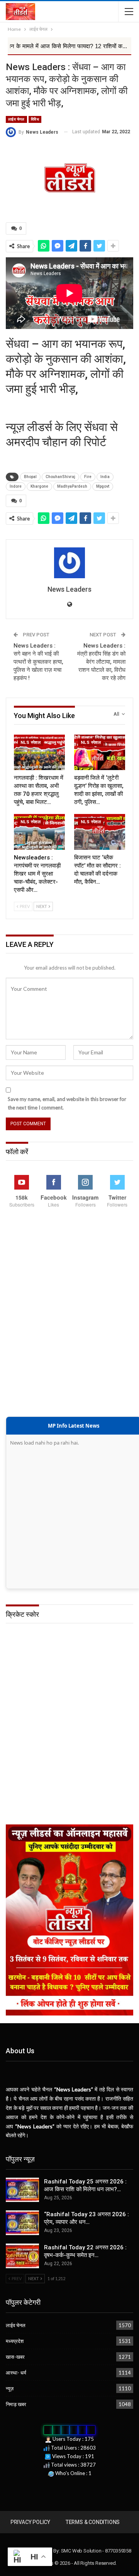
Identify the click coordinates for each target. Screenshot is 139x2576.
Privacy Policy (30, 2522)
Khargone (39, 486)
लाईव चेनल (16, 119)
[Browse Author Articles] (69, 563)
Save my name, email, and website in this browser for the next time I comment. (67, 1103)
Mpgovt (103, 486)
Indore (16, 486)
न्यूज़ (10, 2388)
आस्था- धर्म (16, 2373)
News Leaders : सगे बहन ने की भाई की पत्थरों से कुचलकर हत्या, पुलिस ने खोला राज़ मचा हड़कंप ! (38, 662)
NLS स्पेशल (31, 743)
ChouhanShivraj (60, 477)
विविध (35, 119)
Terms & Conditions (93, 2522)
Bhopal (30, 477)
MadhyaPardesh (72, 486)
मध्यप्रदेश (15, 2341)
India (105, 477)
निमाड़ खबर (16, 2404)
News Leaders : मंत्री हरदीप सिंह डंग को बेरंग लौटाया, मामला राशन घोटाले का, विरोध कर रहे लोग (101, 662)
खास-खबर (15, 2357)
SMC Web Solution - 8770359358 (96, 2551)
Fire (88, 477)
